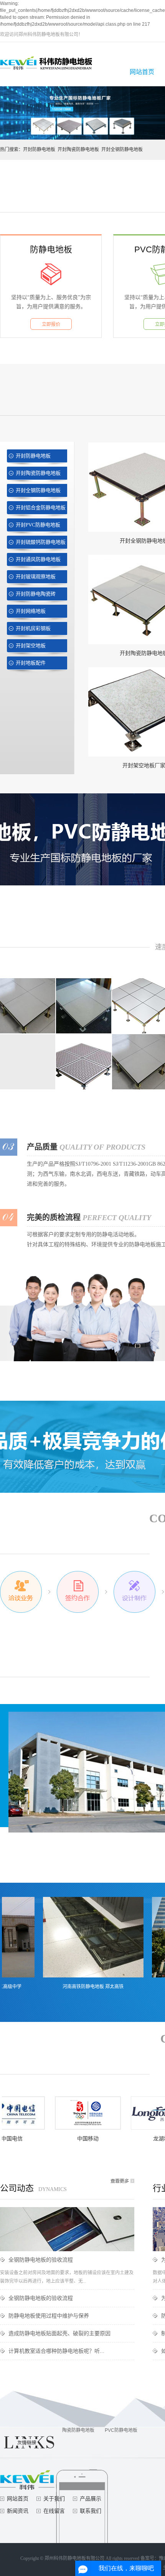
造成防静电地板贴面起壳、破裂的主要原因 (59, 2333)
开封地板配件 (31, 663)
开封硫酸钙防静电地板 (41, 542)
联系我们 (91, 2511)
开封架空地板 (31, 646)
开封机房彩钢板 (33, 628)
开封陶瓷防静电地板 (78, 150)
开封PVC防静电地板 (38, 525)
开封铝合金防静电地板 (41, 507)
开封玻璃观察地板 (36, 577)
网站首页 (142, 72)
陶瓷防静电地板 (78, 2430)
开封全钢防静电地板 (122, 150)
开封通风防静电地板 (38, 559)
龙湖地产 (142, 2139)
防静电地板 (51, 249)
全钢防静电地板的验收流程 (41, 2260)
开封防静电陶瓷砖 (36, 594)
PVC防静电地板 (121, 2430)
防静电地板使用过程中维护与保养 (49, 2316)
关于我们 (54, 2499)
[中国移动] (66, 2113)
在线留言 (54, 2511)
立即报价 (51, 324)
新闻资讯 (18, 2511)
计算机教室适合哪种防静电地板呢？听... (56, 2351)
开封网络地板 (31, 611)
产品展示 (91, 2499)
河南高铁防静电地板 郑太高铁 (70, 1987)
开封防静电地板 (39, 150)
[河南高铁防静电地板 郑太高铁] (71, 1937)
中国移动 (66, 2139)
